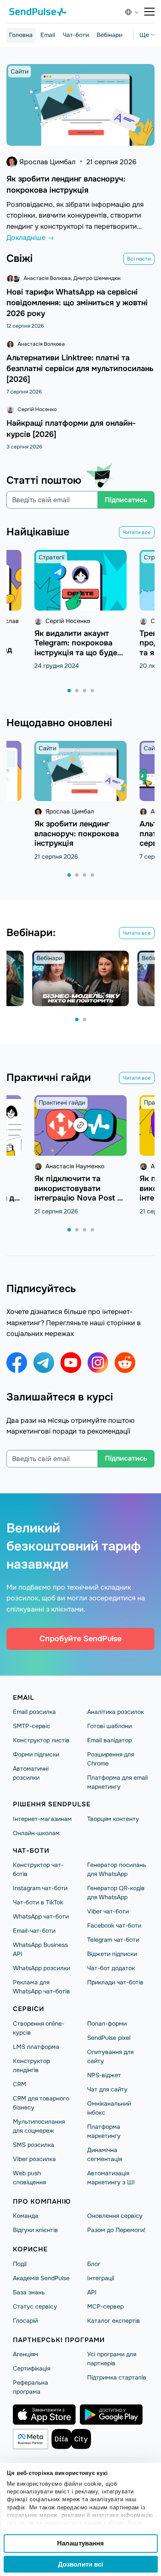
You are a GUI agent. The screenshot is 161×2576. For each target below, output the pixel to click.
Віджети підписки (112, 1954)
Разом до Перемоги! (116, 2230)
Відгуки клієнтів (35, 2230)
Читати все (137, 532)
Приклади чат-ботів (115, 1982)
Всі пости (139, 259)
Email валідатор (109, 1740)
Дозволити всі (80, 2564)
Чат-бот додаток (111, 1968)
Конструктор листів (41, 1740)
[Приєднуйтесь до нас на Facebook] (17, 1363)
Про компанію (42, 2201)
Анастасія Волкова (47, 278)
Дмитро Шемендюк (97, 278)
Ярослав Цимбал (47, 162)
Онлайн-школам (36, 1833)
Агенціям (26, 2354)
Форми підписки (36, 1754)
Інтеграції (101, 2278)
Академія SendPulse (41, 2278)
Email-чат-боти (34, 1931)
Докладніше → (30, 238)
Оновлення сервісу (115, 2216)
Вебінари (109, 35)
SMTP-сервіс (32, 1726)
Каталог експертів (114, 2321)
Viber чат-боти (108, 1911)
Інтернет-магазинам (42, 1819)
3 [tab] (85, 691)
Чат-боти (76, 35)
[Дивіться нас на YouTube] (71, 1363)
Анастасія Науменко (75, 1166)
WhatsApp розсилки (41, 1968)
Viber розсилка (34, 2159)
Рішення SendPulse (52, 1804)
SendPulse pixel (109, 2038)
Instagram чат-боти (40, 1888)
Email (48, 35)
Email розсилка (34, 1712)
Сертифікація (32, 2368)
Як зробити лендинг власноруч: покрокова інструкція (77, 834)
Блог (94, 2264)
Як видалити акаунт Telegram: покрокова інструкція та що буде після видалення (76, 648)
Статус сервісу (35, 2306)
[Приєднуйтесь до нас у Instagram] (98, 1363)
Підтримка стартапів (117, 2377)
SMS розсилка (33, 2145)
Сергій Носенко (37, 409)
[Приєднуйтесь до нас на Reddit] (125, 1363)
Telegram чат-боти (113, 1940)
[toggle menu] (149, 12)
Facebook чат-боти (114, 1925)
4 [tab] (93, 691)
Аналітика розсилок (115, 1712)
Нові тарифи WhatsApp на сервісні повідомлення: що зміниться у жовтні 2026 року (77, 303)
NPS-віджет (104, 2075)
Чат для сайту (107, 2089)
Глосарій (25, 2321)
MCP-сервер (105, 2306)
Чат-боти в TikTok (38, 1902)
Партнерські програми (59, 2340)
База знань (29, 2292)
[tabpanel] (80, 610)
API (92, 2292)
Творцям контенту (113, 1819)
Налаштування (80, 2543)
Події (20, 2264)
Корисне (30, 2249)
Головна (21, 35)
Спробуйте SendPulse (80, 1639)
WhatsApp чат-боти (41, 1916)
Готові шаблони (109, 1726)
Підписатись (126, 500)
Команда (26, 2216)
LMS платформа (36, 2047)
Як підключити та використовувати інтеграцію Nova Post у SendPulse (78, 1193)
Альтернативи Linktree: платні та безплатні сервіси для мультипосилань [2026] (80, 368)
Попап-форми (107, 2023)
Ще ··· (147, 35)
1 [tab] (70, 691)
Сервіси (29, 2009)
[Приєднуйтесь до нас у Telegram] (44, 1363)
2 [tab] (77, 691)
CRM (20, 2084)
